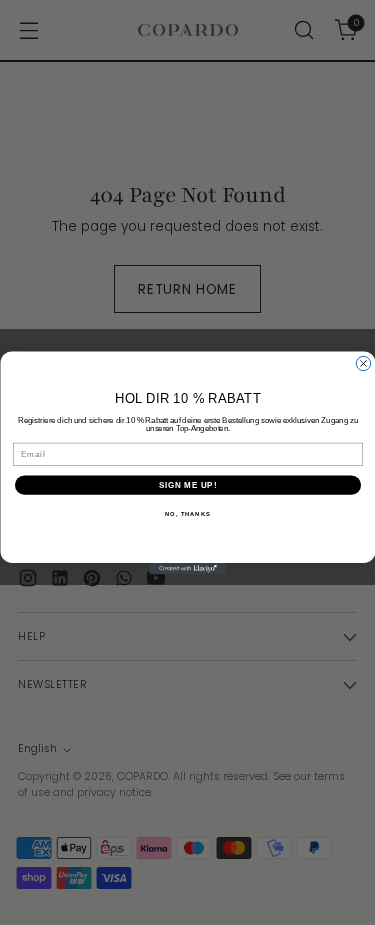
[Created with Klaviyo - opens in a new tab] (187, 569)
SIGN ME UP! (187, 484)
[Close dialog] (363, 363)
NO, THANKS (188, 513)
